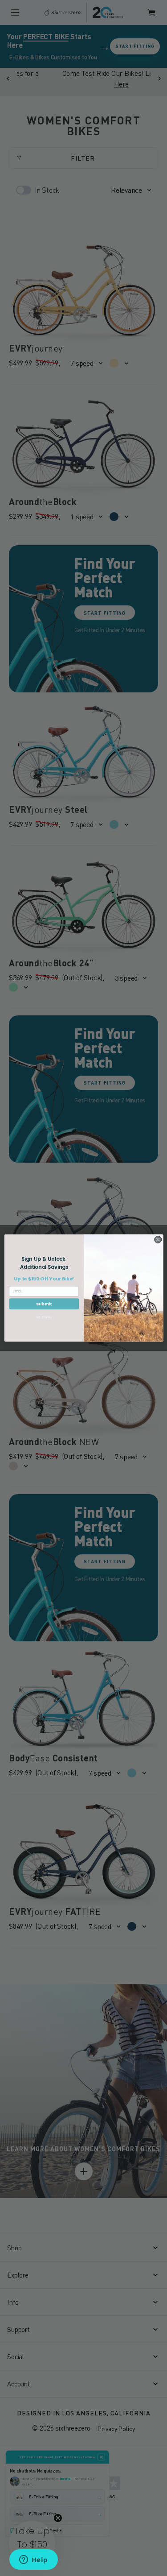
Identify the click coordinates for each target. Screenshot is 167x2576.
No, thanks (44, 1317)
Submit (44, 1304)
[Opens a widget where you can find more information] (33, 2560)
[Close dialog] (158, 1239)
